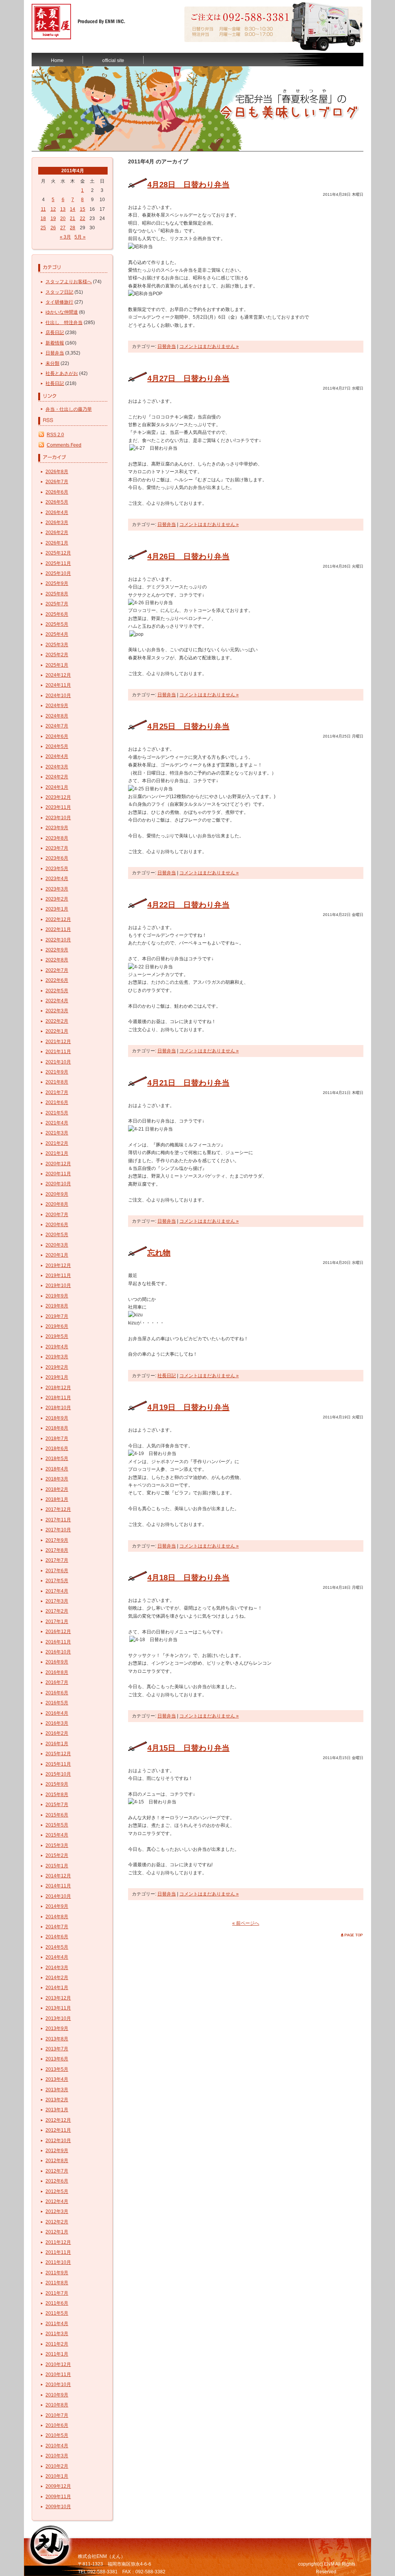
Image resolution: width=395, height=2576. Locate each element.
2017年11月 (58, 1520)
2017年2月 (57, 1611)
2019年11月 (58, 1275)
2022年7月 (57, 970)
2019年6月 (57, 1326)
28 (73, 228)
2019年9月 (57, 1296)
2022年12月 (58, 919)
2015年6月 (57, 1815)
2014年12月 (58, 1876)
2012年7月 (57, 2171)
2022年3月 (57, 1011)
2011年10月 (58, 2262)
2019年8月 (57, 1306)
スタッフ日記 (59, 292)
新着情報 (55, 343)
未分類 (52, 363)
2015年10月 (58, 1774)
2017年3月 (57, 1601)
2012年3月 (57, 2211)
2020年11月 (58, 1174)
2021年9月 (57, 1072)
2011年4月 (57, 2324)
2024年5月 (57, 746)
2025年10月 (58, 573)
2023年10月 (58, 818)
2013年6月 (57, 2059)
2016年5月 (57, 1703)
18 (43, 218)
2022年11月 (58, 929)
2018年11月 (58, 1398)
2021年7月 (57, 1092)
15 (83, 209)
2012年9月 (57, 2151)
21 (73, 218)
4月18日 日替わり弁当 (188, 1578)
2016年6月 (57, 1693)
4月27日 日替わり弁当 (188, 378)
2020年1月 (57, 1255)
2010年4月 (57, 2446)
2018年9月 (57, 1418)
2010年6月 (57, 2425)
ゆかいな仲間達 (62, 312)
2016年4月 (57, 1713)
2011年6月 (57, 2303)
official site (113, 60)
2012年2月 (57, 2222)
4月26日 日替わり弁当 (188, 556)
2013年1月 (57, 2110)
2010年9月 (57, 2395)
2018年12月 (58, 1388)
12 (53, 209)
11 (43, 209)
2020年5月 (57, 1235)
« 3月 (65, 237)
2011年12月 (58, 2242)
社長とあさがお (62, 373)
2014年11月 (58, 1886)
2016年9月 (57, 1662)
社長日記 (55, 383)
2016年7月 (57, 1682)
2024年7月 (57, 726)
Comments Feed (64, 445)
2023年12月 (58, 797)
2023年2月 (57, 899)
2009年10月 (58, 2507)
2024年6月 (57, 736)
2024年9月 (57, 706)
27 (63, 228)
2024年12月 (58, 675)
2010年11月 (58, 2374)
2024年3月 (57, 767)
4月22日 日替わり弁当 (188, 905)
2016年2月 (57, 1733)
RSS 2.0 (55, 435)
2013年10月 (58, 2018)
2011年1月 (57, 2354)
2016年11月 (58, 1642)
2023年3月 (57, 889)
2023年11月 (58, 807)
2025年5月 (57, 624)
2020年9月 (57, 1194)
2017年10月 (58, 1530)
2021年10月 (58, 1062)
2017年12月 (58, 1509)
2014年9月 (57, 1906)
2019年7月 (57, 1316)
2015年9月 (57, 1784)
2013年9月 (57, 2028)
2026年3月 (57, 523)
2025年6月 (57, 614)
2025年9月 (57, 583)
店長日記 (55, 333)
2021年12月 (58, 1042)
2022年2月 (57, 1021)
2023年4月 (57, 879)
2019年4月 (57, 1347)
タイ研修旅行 (59, 302)
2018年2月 (57, 1489)
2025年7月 (57, 604)
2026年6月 (57, 492)
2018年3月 (57, 1479)
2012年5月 (57, 2191)
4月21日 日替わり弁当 (188, 1083)
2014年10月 (58, 1896)
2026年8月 (57, 472)
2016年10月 (58, 1652)
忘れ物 (159, 1253)
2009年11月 (58, 2497)
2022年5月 (57, 991)
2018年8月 (57, 1428)
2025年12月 (58, 553)
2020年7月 (57, 1215)
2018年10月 (58, 1408)
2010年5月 (57, 2435)
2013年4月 (57, 2079)
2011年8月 (57, 2283)
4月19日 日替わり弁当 (188, 1407)
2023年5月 (57, 869)
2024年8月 (57, 716)
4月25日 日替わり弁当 (188, 726)
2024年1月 (57, 787)
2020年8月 (57, 1204)
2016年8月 (57, 1672)
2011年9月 (57, 2273)
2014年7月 (57, 1927)
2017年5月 (57, 1581)
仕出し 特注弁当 (64, 323)
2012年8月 (57, 2161)
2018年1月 (57, 1499)
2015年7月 (57, 1805)
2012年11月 (58, 2130)
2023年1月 (57, 909)
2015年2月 (57, 1855)
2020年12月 (58, 1164)
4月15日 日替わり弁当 (188, 1748)
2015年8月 (57, 1795)
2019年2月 (57, 1367)
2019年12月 (58, 1265)
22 (83, 218)
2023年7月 (57, 848)
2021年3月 (57, 1133)
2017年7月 (57, 1560)
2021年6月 (57, 1102)
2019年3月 (57, 1357)
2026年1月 (57, 543)
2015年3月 (57, 1845)
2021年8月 (57, 1082)
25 (43, 228)
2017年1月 (57, 1622)
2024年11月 (58, 685)
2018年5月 (57, 1459)
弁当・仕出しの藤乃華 (69, 409)
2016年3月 (57, 1723)
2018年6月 (57, 1448)
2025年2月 (57, 655)
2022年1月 (57, 1031)
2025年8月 (57, 594)
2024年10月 (58, 696)
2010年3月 (57, 2456)
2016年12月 (58, 1632)
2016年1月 (57, 1744)
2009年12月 (58, 2486)
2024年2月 (57, 777)
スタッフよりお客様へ (69, 282)
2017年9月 (57, 1540)
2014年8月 (57, 1917)
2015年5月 (57, 1825)
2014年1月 (57, 1988)
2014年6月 (57, 1937)
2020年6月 (57, 1225)
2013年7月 (57, 2049)
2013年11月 (58, 2008)
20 (63, 218)
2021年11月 (58, 1052)
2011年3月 (57, 2334)
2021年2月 (57, 1143)
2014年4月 (57, 1957)
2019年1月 (57, 1377)
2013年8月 (57, 2039)
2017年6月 (57, 1571)
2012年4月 (57, 2201)
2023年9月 (57, 828)
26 (53, 228)
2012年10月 (58, 2141)
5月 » (80, 237)
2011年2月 (57, 2344)
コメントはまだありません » (209, 346)
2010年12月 (58, 2364)
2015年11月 (58, 1764)
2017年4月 (57, 1591)
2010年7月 (57, 2415)
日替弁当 (55, 353)
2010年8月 (57, 2405)
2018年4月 (57, 1469)
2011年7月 (57, 2293)
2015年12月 (58, 1754)
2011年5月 (57, 2313)
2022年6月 (57, 980)
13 (63, 209)
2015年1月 (57, 1866)
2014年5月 (57, 1947)
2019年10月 (58, 1285)
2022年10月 (58, 940)
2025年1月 (57, 665)
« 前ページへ (246, 1923)
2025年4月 (57, 634)
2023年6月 (57, 858)
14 (73, 209)
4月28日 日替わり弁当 (188, 185)
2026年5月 (57, 502)
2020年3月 (57, 1245)
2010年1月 (57, 2476)
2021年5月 (57, 1113)
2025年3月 (57, 645)
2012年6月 (57, 2181)
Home (57, 60)
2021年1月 (57, 1153)
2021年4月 (57, 1123)
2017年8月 (57, 1550)
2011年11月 (58, 2252)
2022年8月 (57, 960)
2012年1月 (57, 2232)
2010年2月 (57, 2466)
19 (53, 218)
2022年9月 (57, 950)
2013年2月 (57, 2100)
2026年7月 (57, 482)
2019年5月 (57, 1336)
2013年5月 (57, 2069)
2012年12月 (58, 2120)
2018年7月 (57, 1438)
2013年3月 (57, 2090)
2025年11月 (58, 563)
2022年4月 (57, 1001)
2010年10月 (58, 2384)
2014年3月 (57, 1968)
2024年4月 (57, 756)
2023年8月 (57, 838)
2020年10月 (58, 1184)
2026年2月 (57, 533)
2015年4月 (57, 1835)
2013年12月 (58, 1998)
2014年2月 (57, 1978)
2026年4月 (57, 513)
